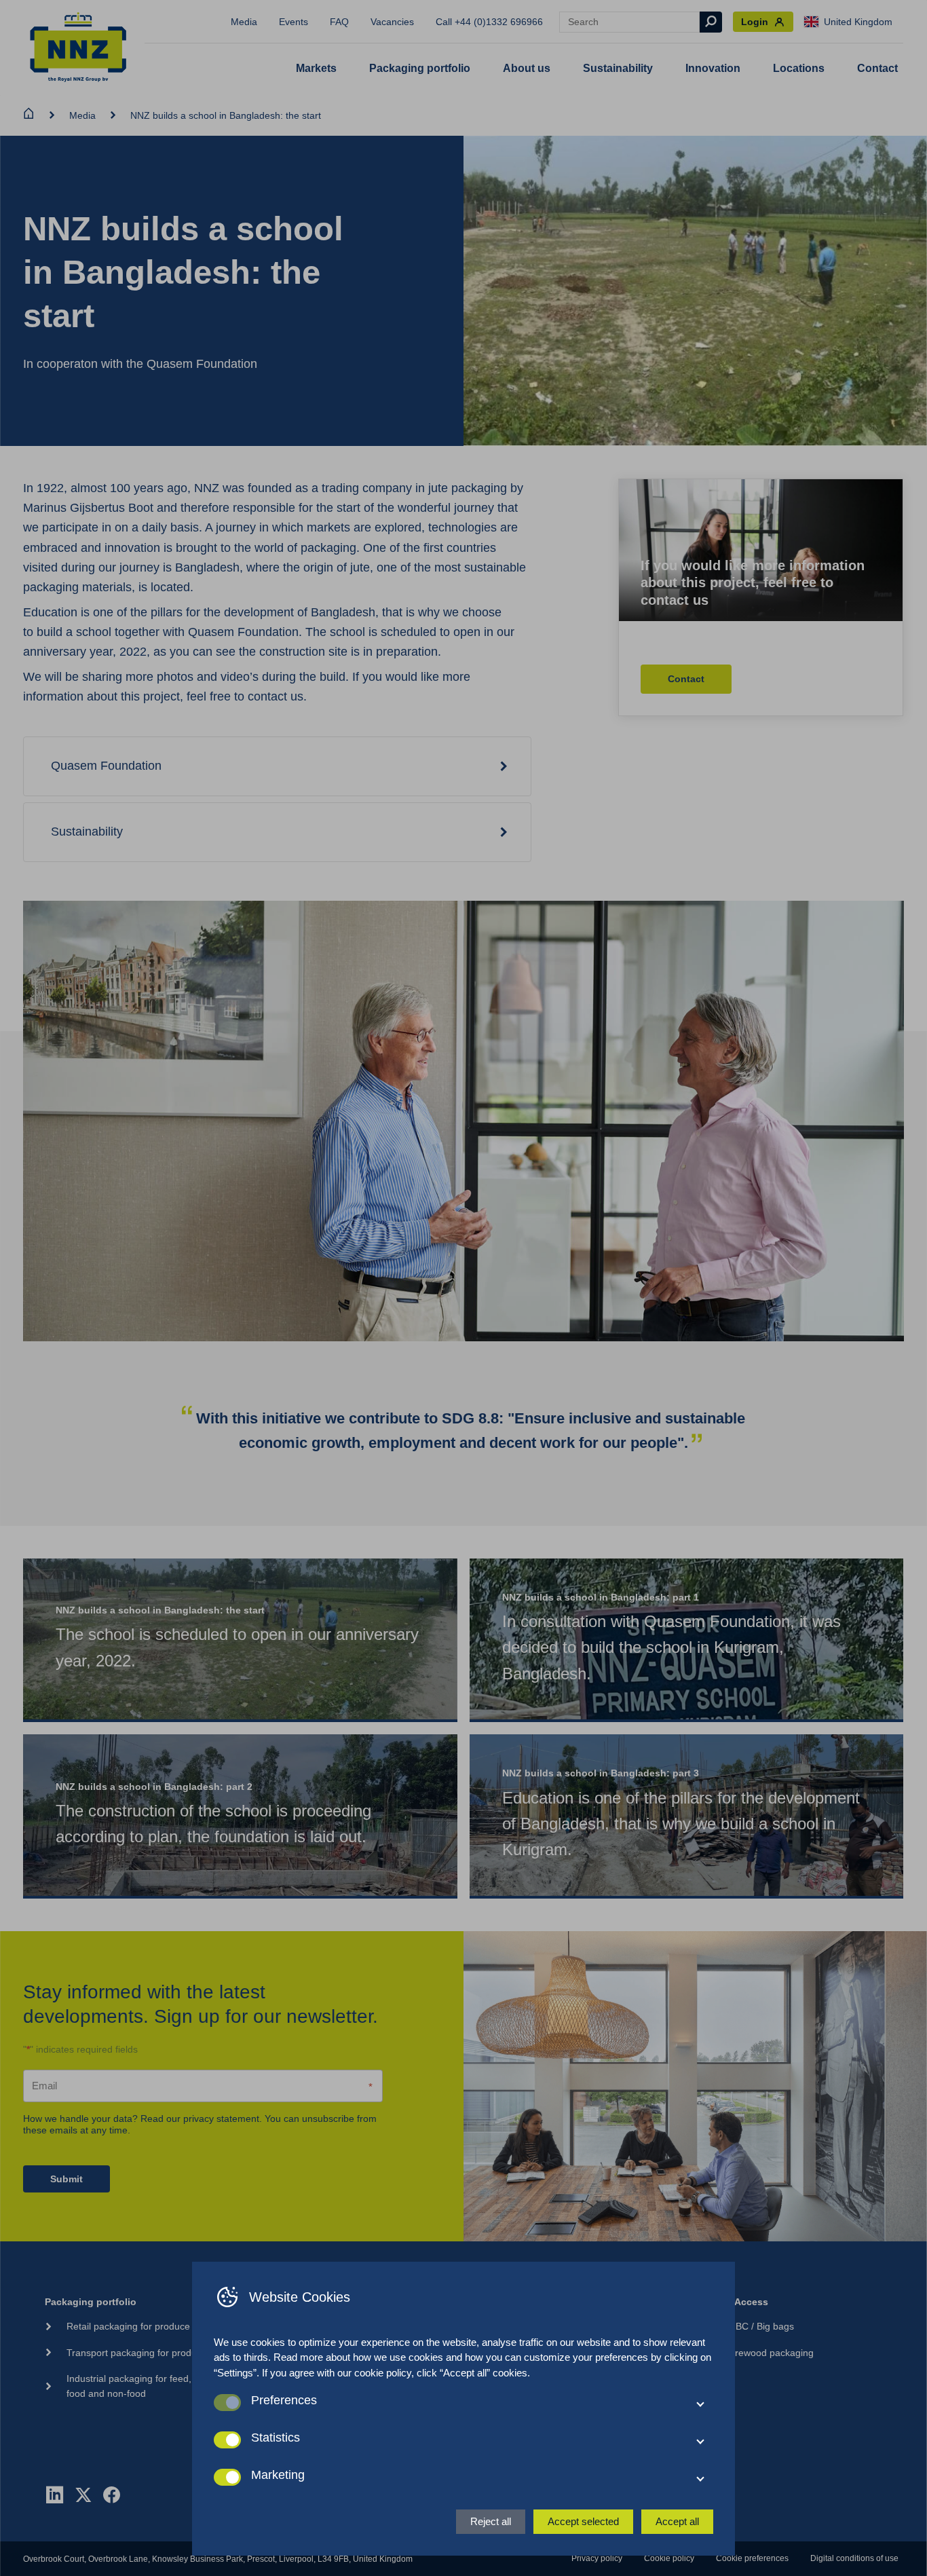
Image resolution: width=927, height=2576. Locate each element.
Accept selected (583, 2521)
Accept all (677, 2521)
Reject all (491, 2521)
